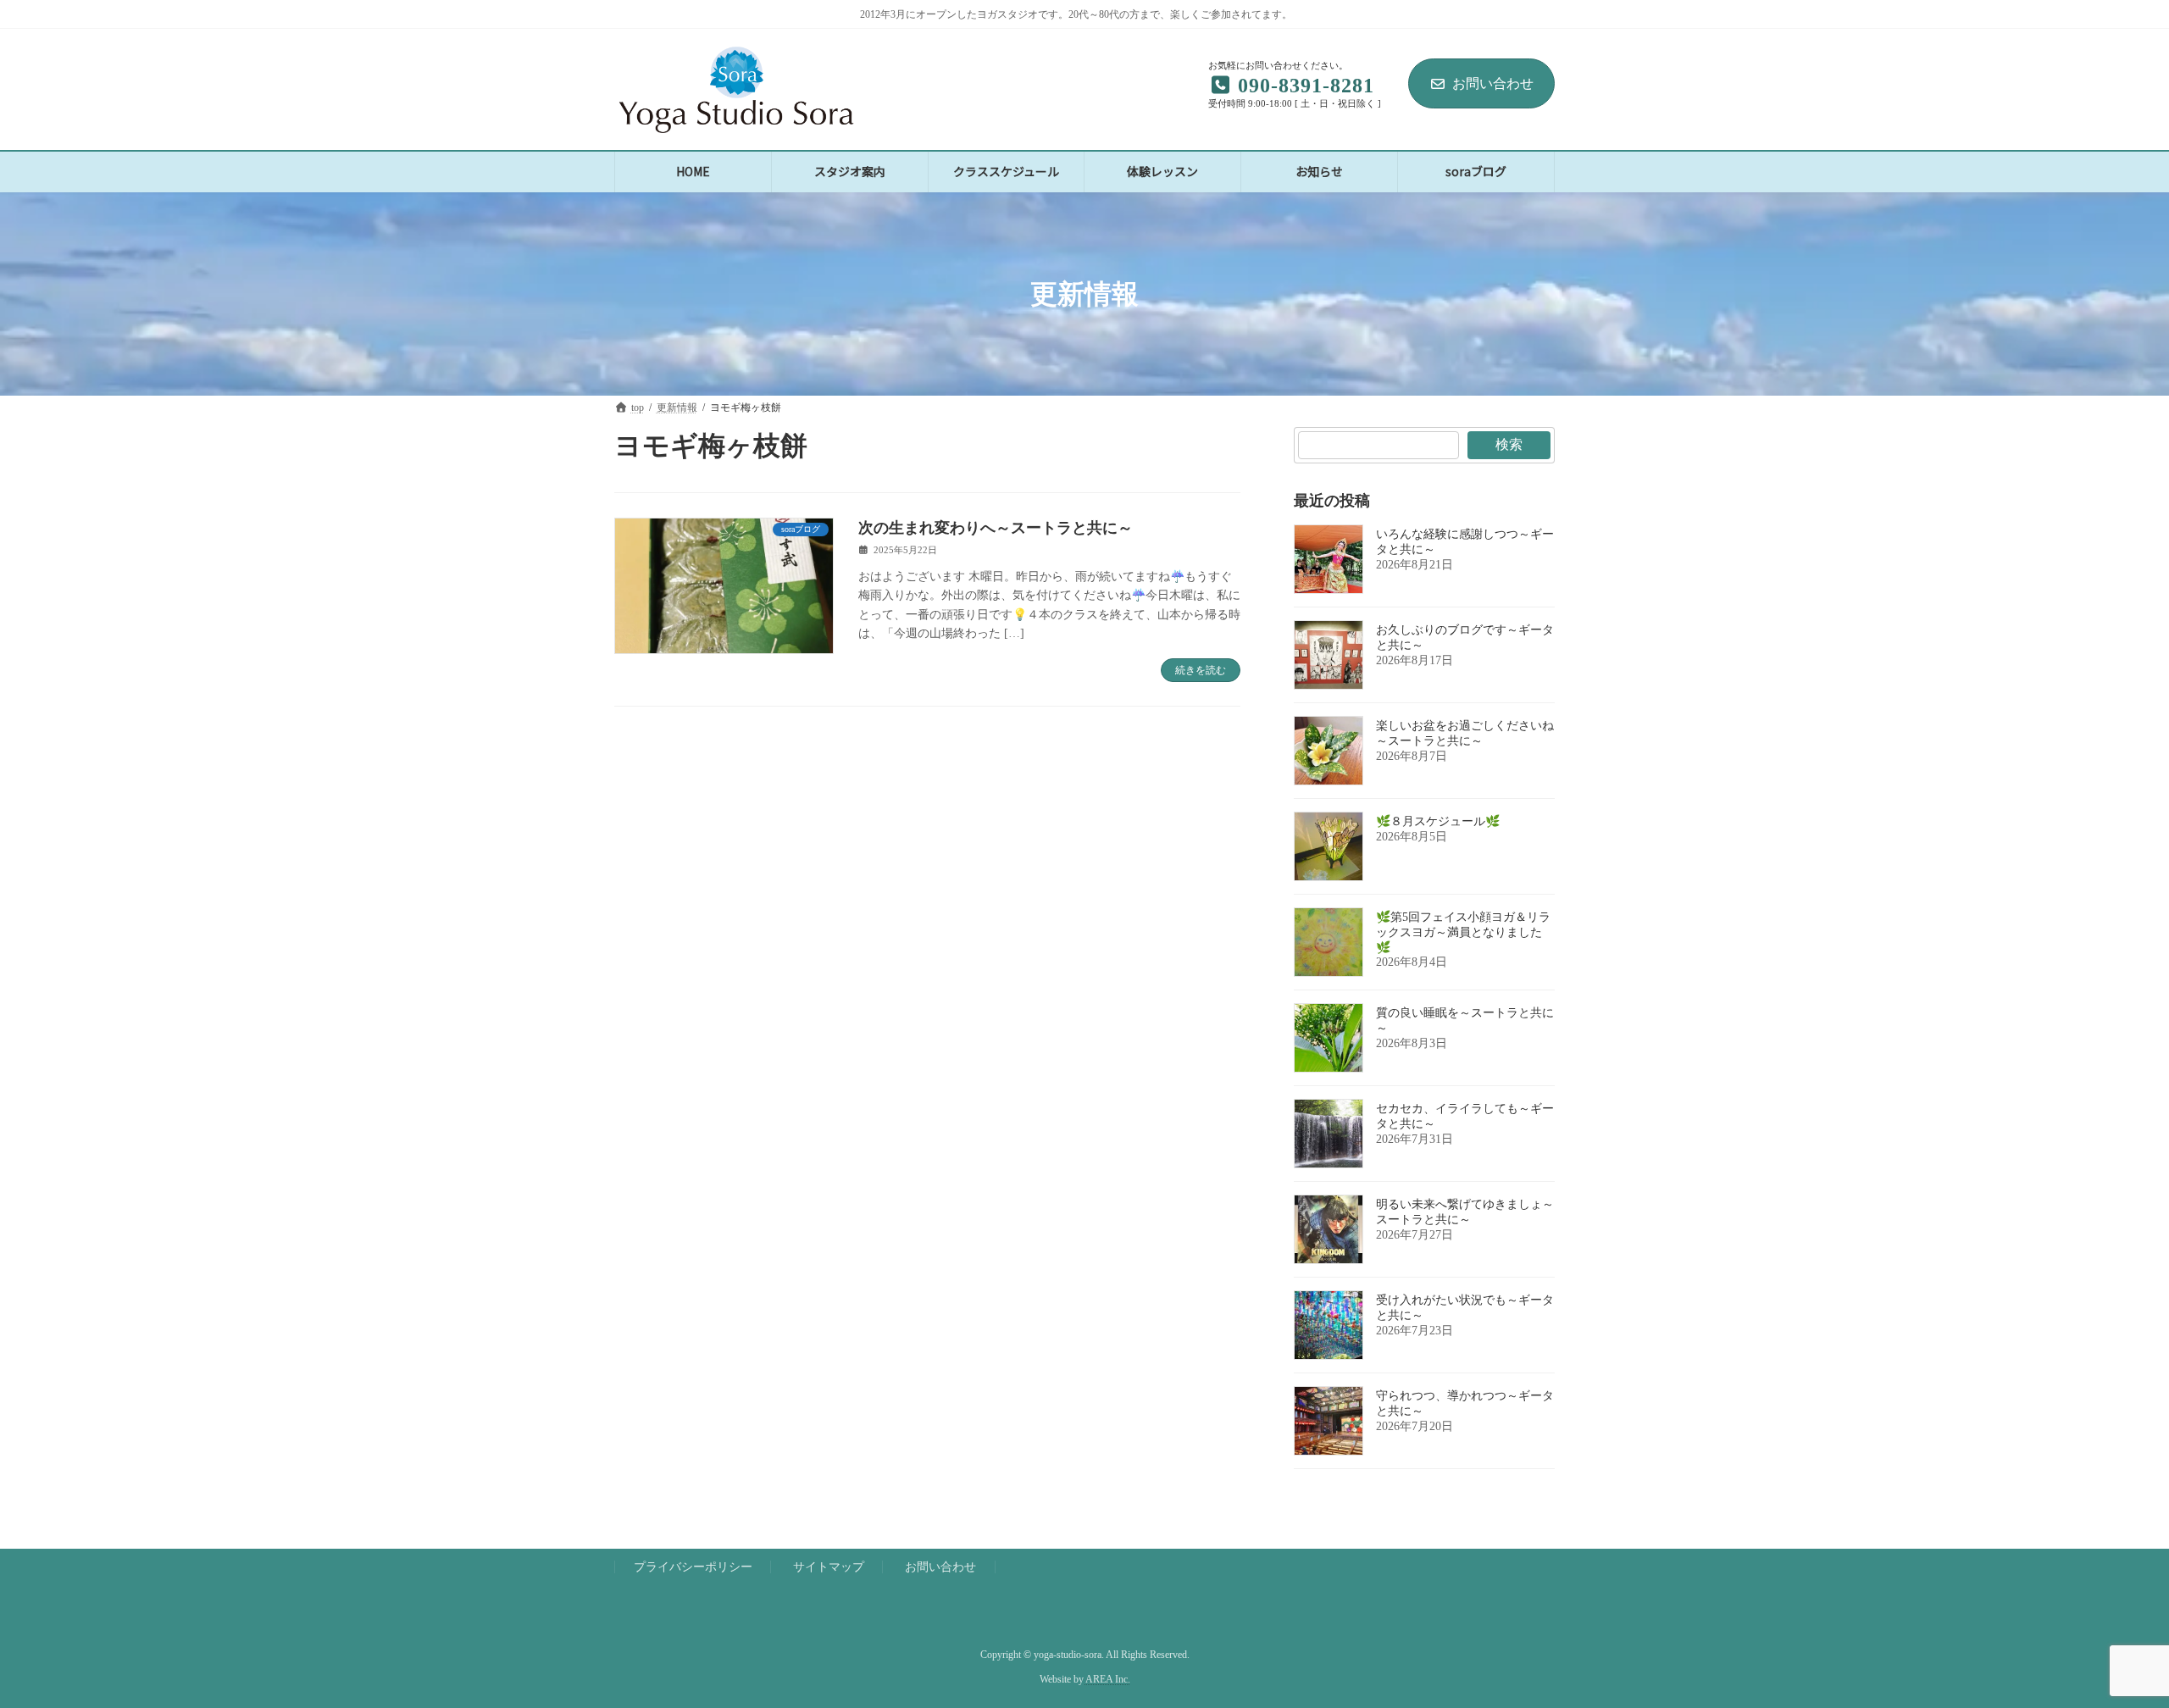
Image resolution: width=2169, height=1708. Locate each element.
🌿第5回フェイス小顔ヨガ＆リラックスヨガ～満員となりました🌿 (1463, 932)
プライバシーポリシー (693, 1567)
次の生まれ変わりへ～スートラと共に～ (996, 528)
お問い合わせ (1493, 83)
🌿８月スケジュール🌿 (1438, 821)
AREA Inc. (1108, 1679)
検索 (1509, 444)
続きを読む (1201, 670)
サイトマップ (829, 1567)
